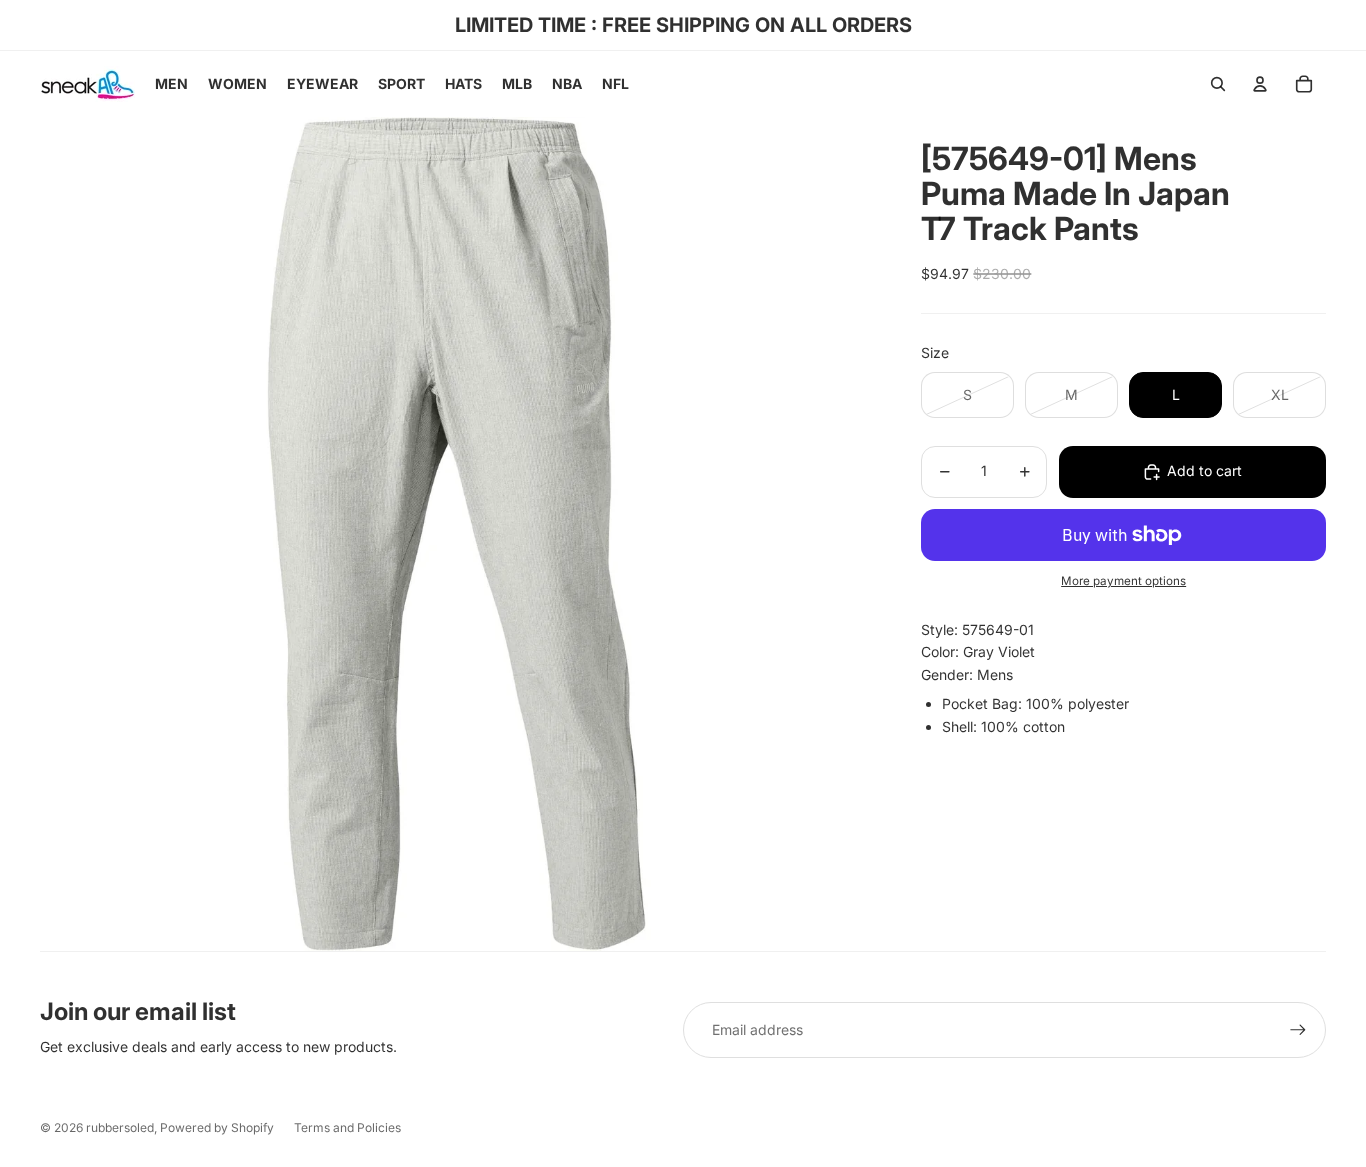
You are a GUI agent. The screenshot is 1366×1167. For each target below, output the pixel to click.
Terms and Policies (347, 1127)
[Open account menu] (1260, 84)
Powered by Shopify (217, 1127)
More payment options (1123, 582)
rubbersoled (120, 1127)
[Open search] (1218, 84)
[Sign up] (1298, 1030)
